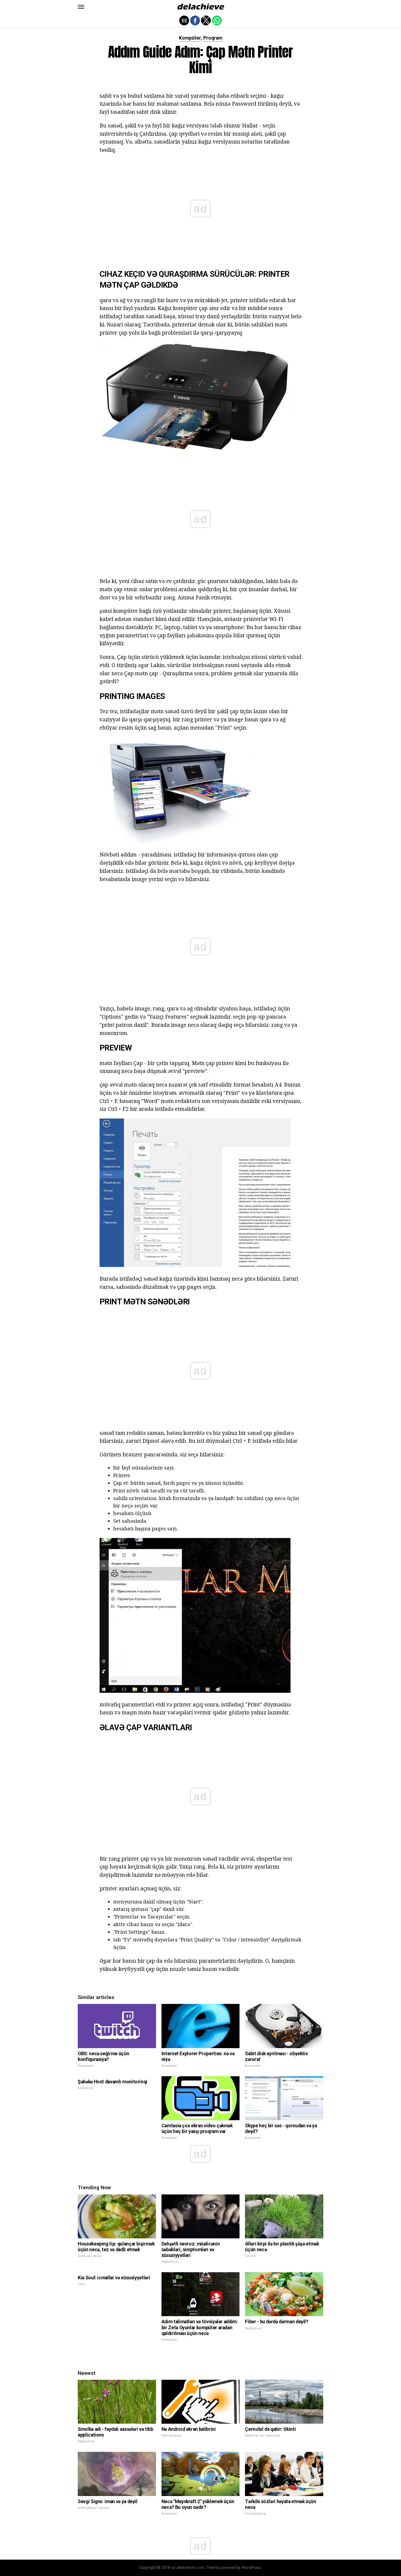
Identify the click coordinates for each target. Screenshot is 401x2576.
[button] (81, 7)
